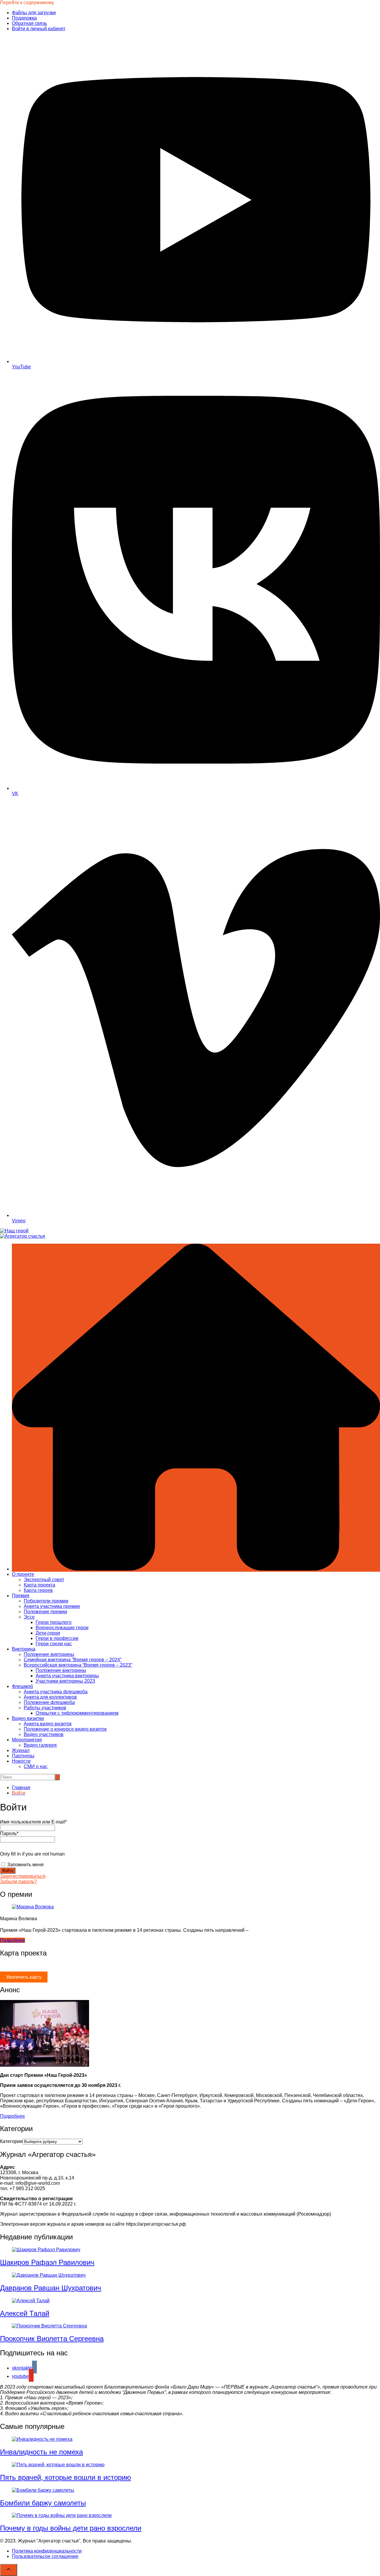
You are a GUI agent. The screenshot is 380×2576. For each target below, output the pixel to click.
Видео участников (44, 1734)
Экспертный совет (44, 1580)
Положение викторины (49, 1654)
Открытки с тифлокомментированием (77, 1713)
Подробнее (12, 1940)
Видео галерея (40, 1745)
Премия (21, 1596)
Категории (11, 2141)
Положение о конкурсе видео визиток (65, 1729)
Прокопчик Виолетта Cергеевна (52, 2339)
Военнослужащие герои (62, 1628)
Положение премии (45, 1612)
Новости (21, 1761)
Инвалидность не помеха (41, 2452)
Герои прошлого (54, 1622)
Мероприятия (27, 1740)
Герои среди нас (54, 1644)
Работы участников (45, 1708)
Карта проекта (39, 1585)
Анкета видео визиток (48, 1724)
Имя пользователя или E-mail (33, 1822)
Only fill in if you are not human (32, 1854)
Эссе (29, 1617)
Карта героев (38, 1590)
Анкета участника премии (52, 1606)
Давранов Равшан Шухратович (51, 2288)
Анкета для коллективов (50, 1697)
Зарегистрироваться (23, 1876)
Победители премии (46, 1601)
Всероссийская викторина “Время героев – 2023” (78, 1665)
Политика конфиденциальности (47, 2551)
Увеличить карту (24, 1977)
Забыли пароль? (18, 1882)
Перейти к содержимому (27, 3)
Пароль (9, 1833)
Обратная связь (29, 23)
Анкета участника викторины (67, 1676)
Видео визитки (28, 1718)
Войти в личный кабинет (39, 29)
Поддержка (24, 18)
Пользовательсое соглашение (45, 2556)
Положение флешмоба (49, 1702)
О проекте (23, 1574)
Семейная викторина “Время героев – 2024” (73, 1660)
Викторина (24, 1649)
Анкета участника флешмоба (56, 1692)
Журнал (21, 1750)
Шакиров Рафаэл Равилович (47, 2262)
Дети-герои (48, 1633)
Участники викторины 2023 (65, 1681)
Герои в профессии (57, 1638)
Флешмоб (22, 1686)
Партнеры (23, 1756)
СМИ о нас (36, 1766)
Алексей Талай (25, 2313)
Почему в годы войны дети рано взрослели (71, 2528)
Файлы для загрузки (34, 13)
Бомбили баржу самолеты (43, 2503)
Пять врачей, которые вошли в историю (65, 2477)
